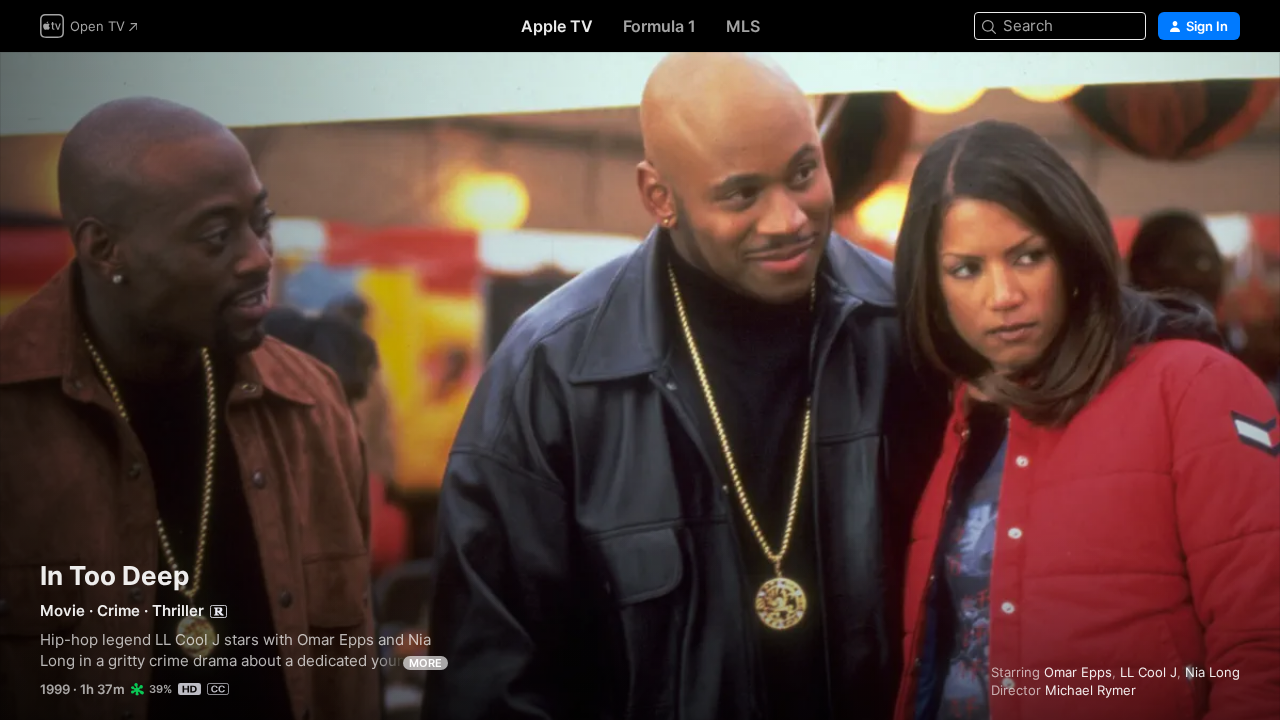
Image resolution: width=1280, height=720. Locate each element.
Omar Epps (1078, 672)
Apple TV (557, 26)
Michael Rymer (1090, 690)
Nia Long (1212, 672)
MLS (743, 26)
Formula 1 (659, 26)
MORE (425, 663)
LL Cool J (1148, 672)
